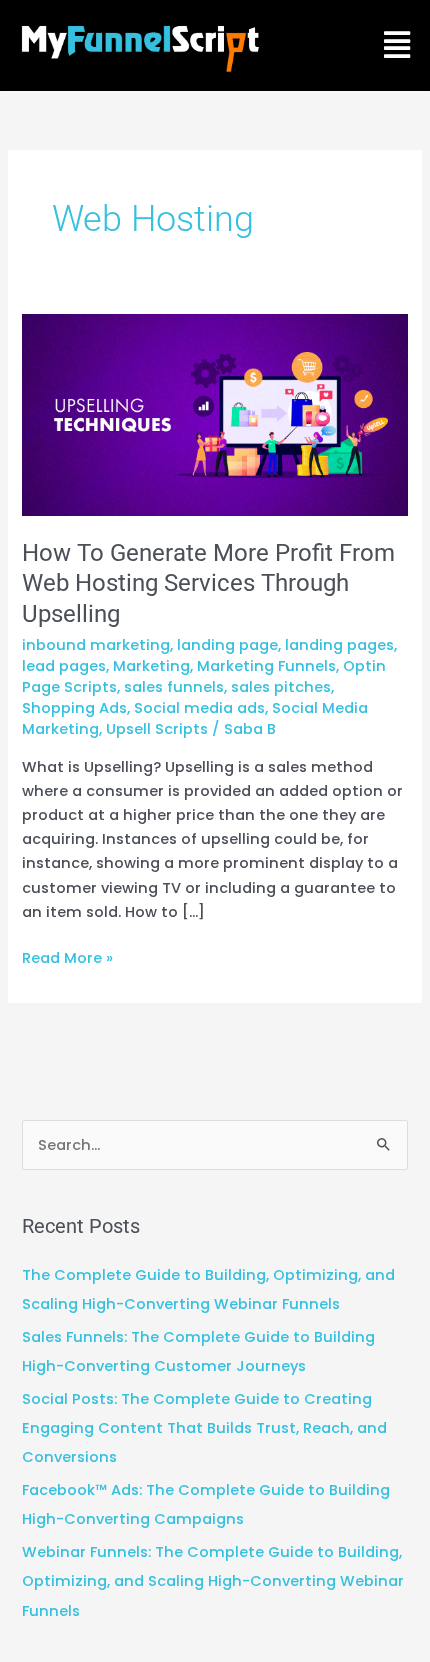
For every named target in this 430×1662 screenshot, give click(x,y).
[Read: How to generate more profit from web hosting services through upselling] (214, 414)
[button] (396, 46)
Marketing (151, 666)
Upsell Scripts (157, 729)
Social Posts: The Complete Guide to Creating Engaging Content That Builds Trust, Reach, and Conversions (204, 1428)
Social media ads (199, 708)
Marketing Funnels (266, 666)
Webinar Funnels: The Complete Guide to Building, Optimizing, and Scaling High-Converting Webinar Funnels (213, 1581)
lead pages (64, 666)
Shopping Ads (74, 708)
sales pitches (281, 687)
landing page (227, 645)
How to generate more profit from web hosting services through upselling (208, 584)
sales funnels (174, 687)
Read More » (67, 957)
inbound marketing (96, 645)
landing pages (339, 645)
